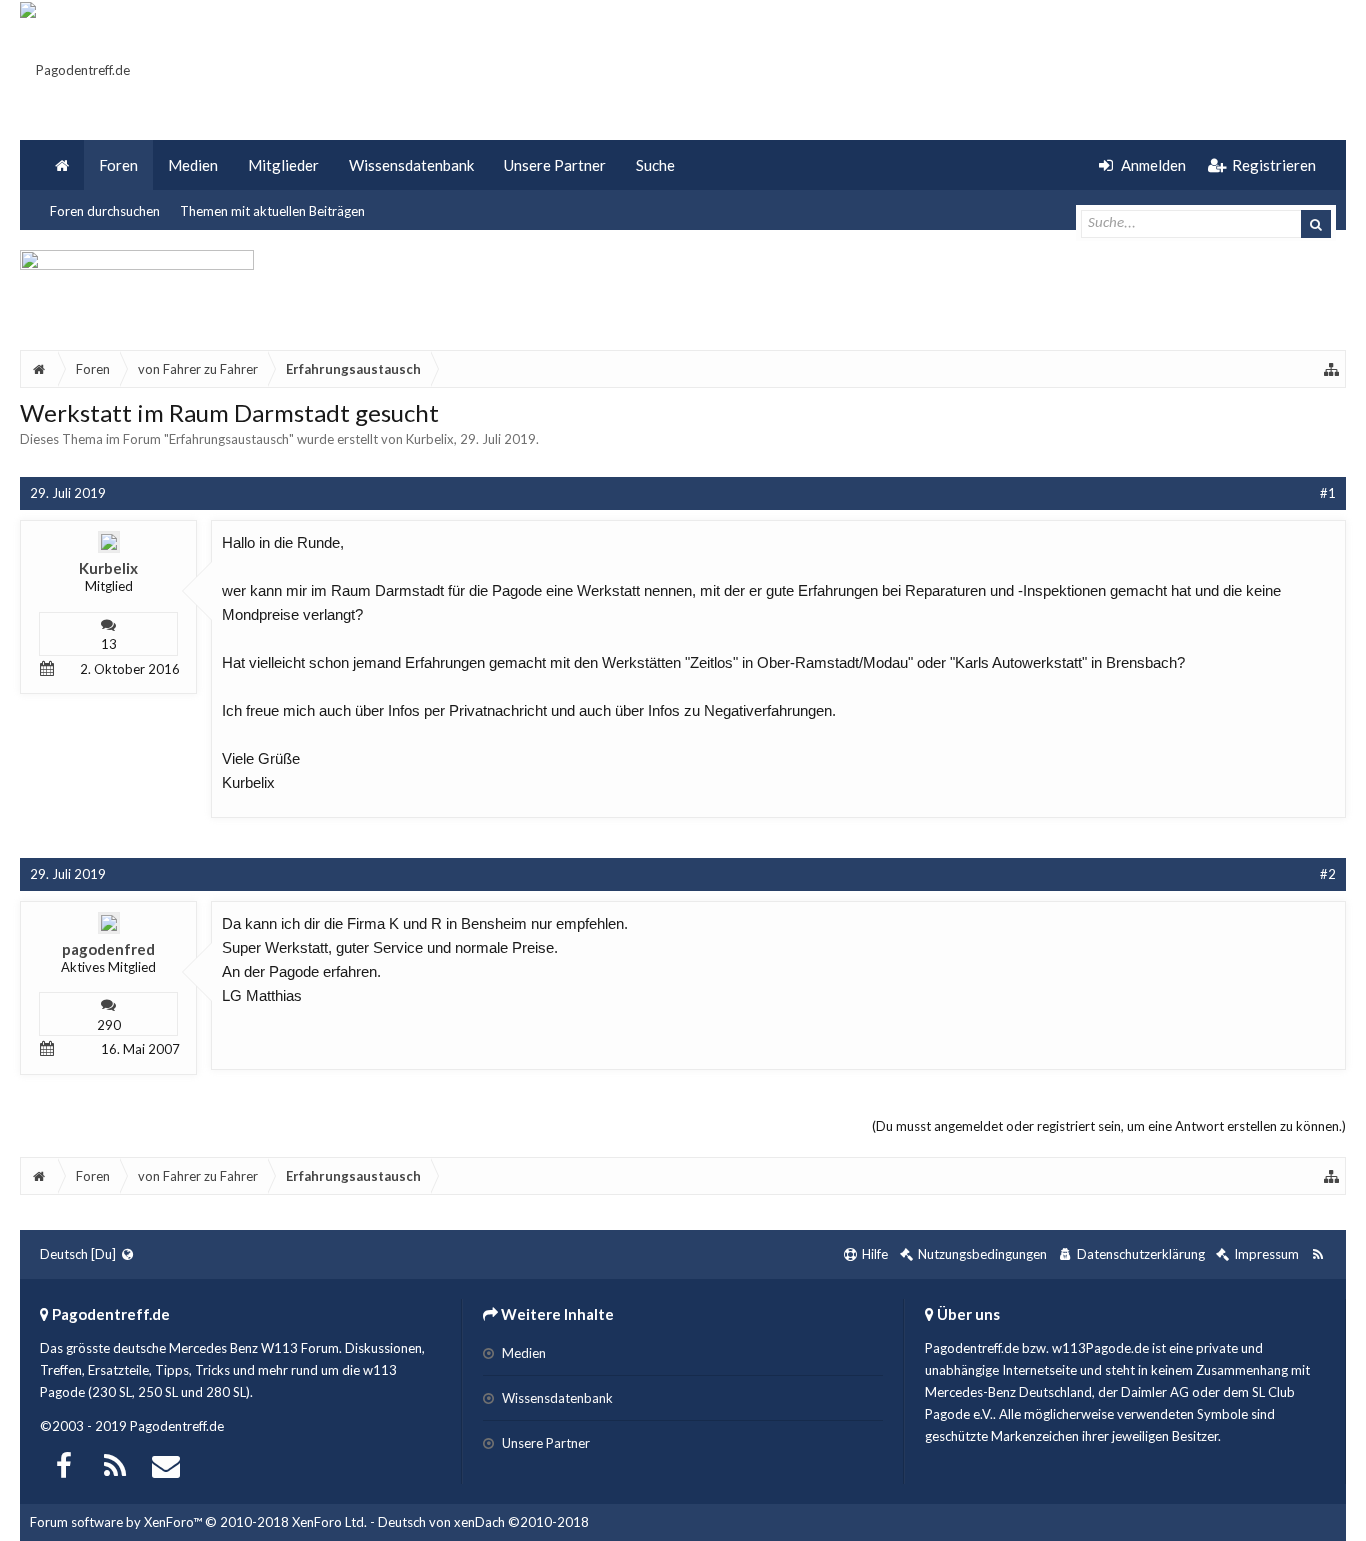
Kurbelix (430, 439)
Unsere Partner (555, 165)
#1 (1328, 493)
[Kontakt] (166, 1463)
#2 (1328, 874)
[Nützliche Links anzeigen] (1332, 369)
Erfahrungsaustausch (229, 439)
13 (109, 644)
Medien (193, 165)
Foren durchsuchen (105, 211)
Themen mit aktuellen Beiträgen (272, 211)
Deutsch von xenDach (483, 1522)
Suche (655, 165)
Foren (118, 165)
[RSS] (115, 1463)
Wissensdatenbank (411, 165)
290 (109, 1025)
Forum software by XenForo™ (198, 1522)
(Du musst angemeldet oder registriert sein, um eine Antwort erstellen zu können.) (1109, 1126)
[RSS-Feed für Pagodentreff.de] (1317, 1254)
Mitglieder (283, 165)
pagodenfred (108, 949)
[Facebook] (64, 1463)
